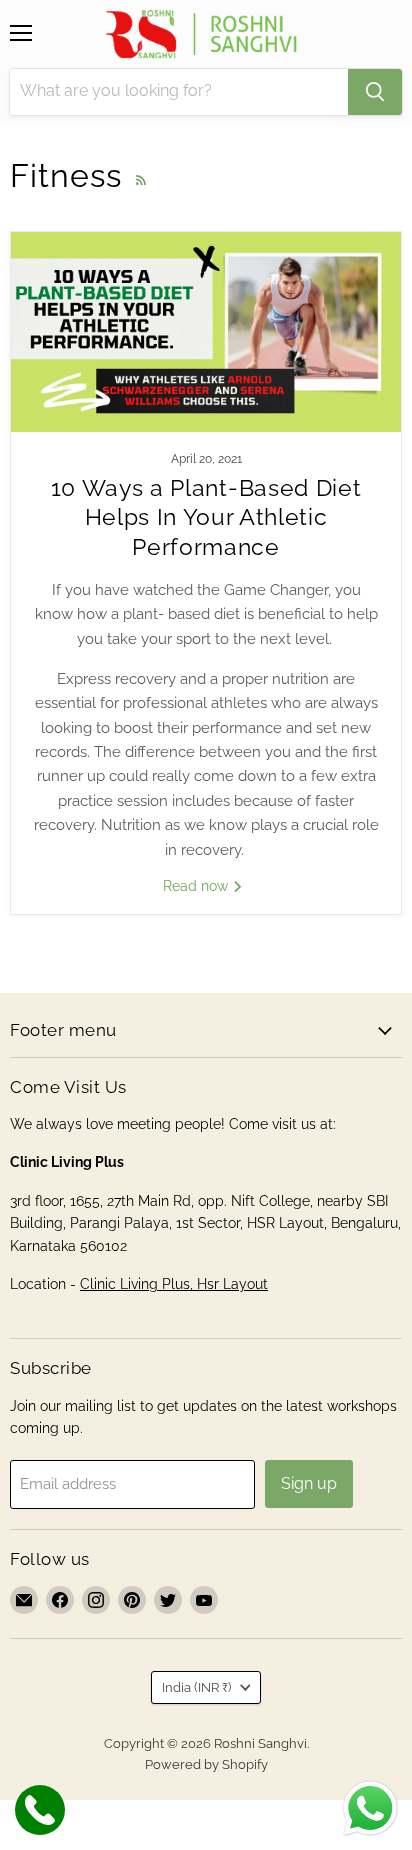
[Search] (375, 92)
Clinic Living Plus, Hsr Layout (174, 1284)
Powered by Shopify (206, 1764)
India (196, 1687)
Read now (197, 886)
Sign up (309, 1483)
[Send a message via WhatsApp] (370, 1808)
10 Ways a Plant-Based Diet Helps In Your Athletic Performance (206, 517)
